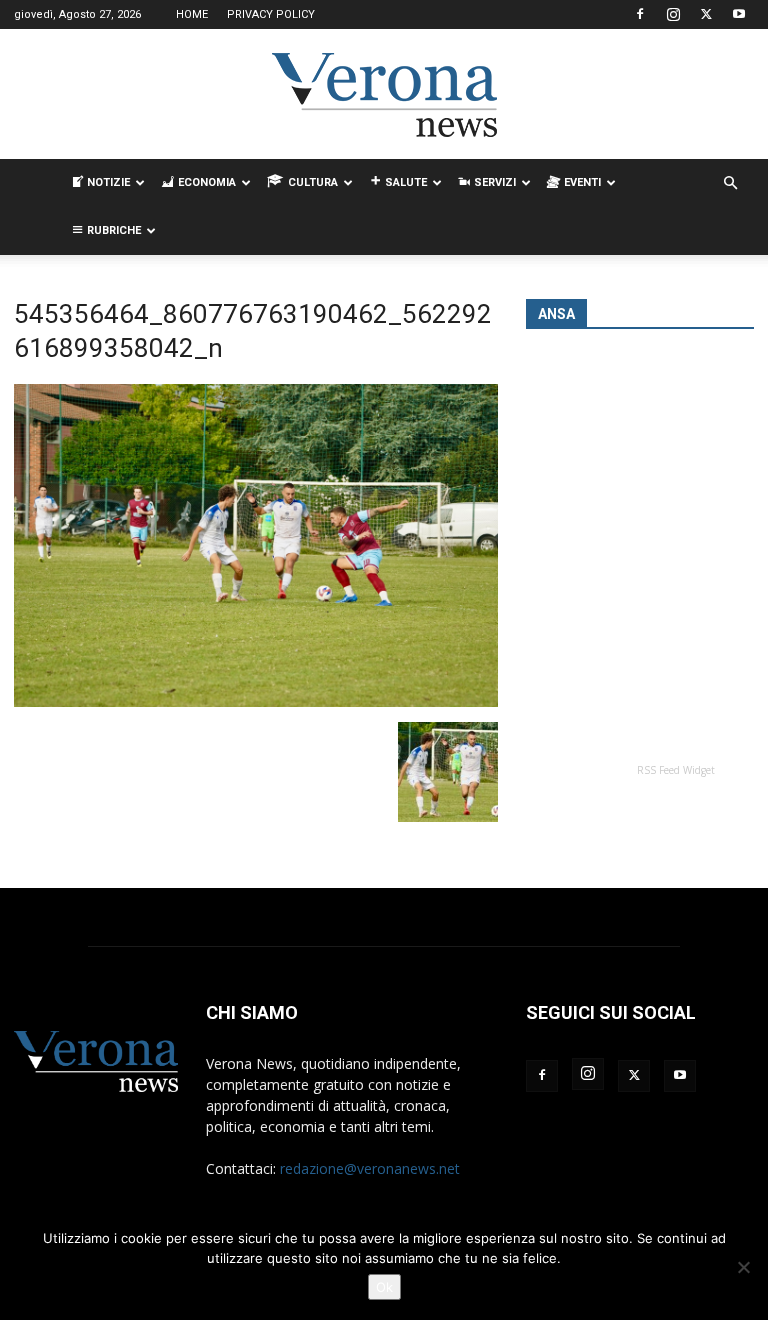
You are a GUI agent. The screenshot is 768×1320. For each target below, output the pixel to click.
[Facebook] (640, 14)
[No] (743, 1267)
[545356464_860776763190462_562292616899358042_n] (256, 701)
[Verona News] (384, 95)
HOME (192, 14)
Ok (384, 1287)
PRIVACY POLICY (271, 14)
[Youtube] (739, 14)
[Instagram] (673, 14)
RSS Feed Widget (676, 770)
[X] (706, 14)
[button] (730, 183)
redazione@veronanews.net (370, 1168)
